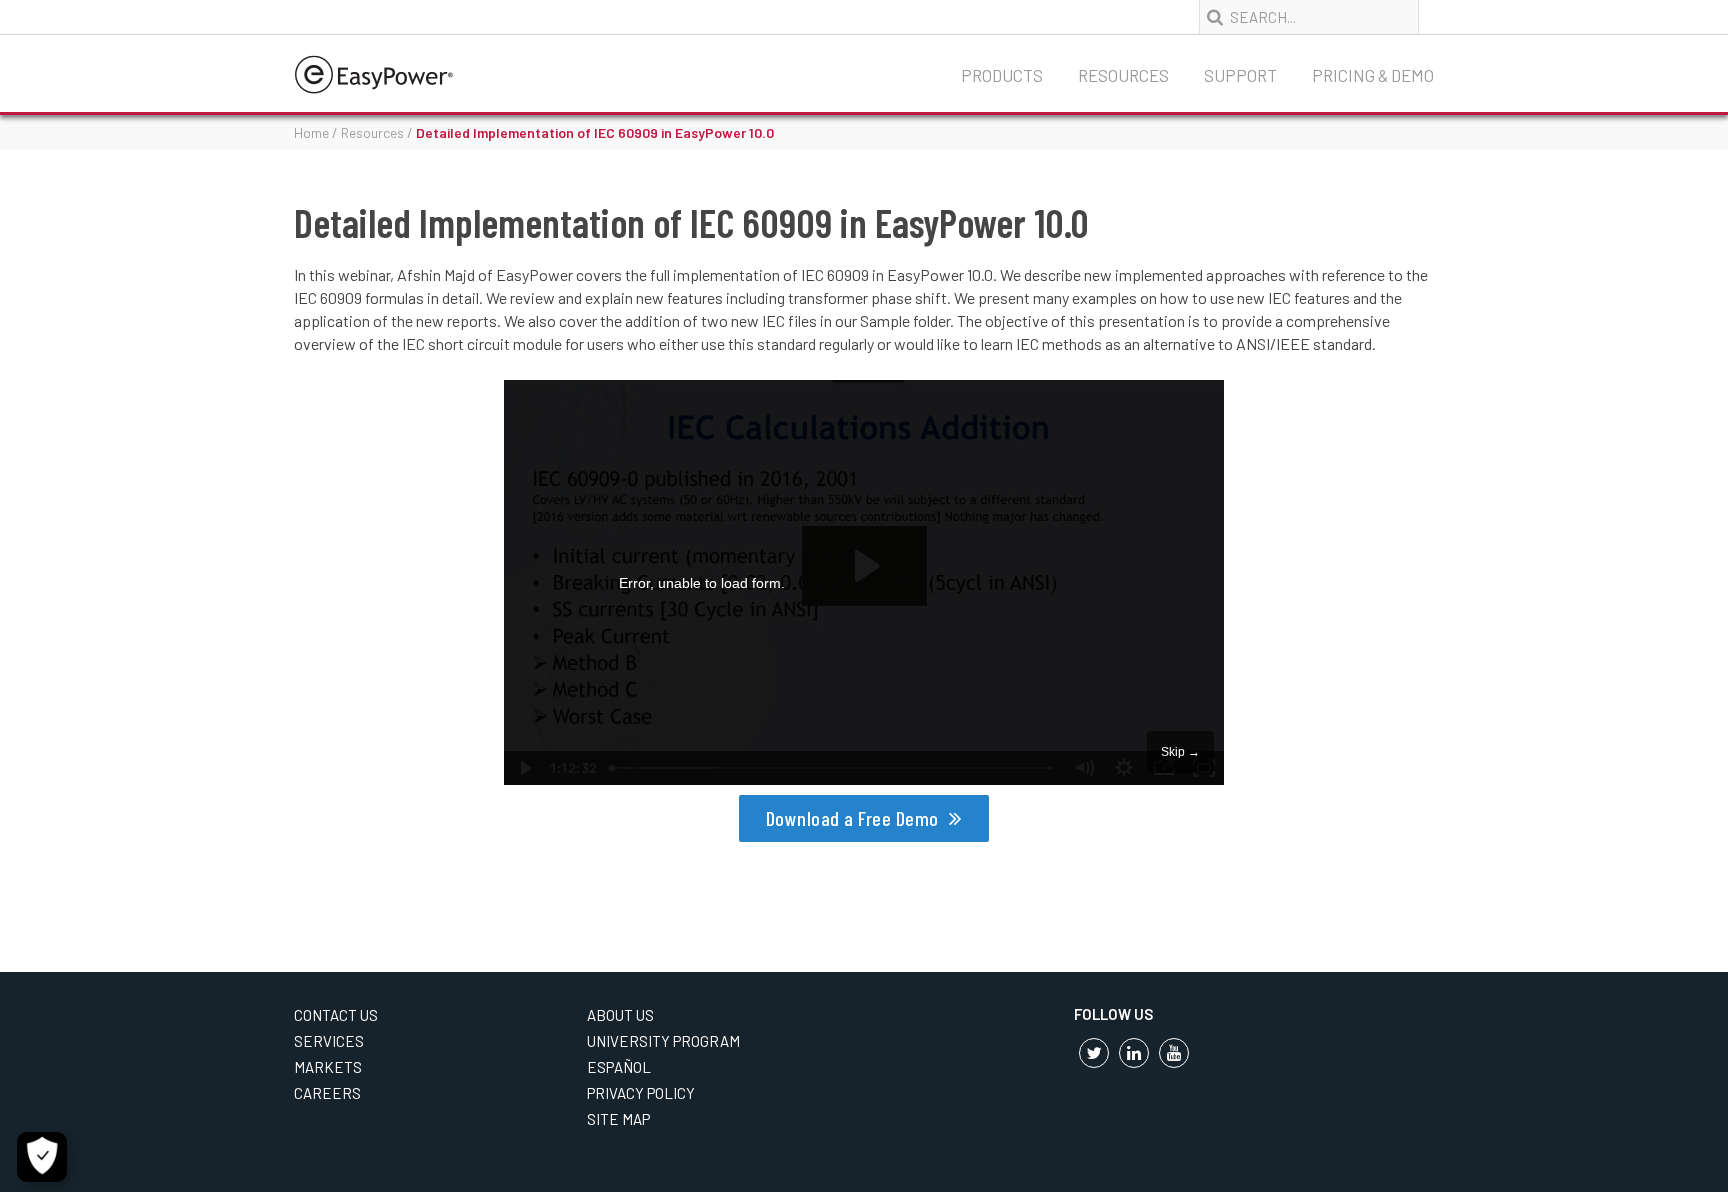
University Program (663, 1041)
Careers (327, 1093)
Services (329, 1041)
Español (619, 1067)
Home (311, 132)
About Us (620, 1015)
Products (1002, 75)
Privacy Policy (641, 1093)
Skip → (1180, 752)
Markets (328, 1067)
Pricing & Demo (1373, 75)
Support (1240, 75)
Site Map (618, 1119)
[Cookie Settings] (42, 1157)
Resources (1123, 75)
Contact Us (336, 1015)
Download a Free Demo (852, 818)
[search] (1217, 18)
